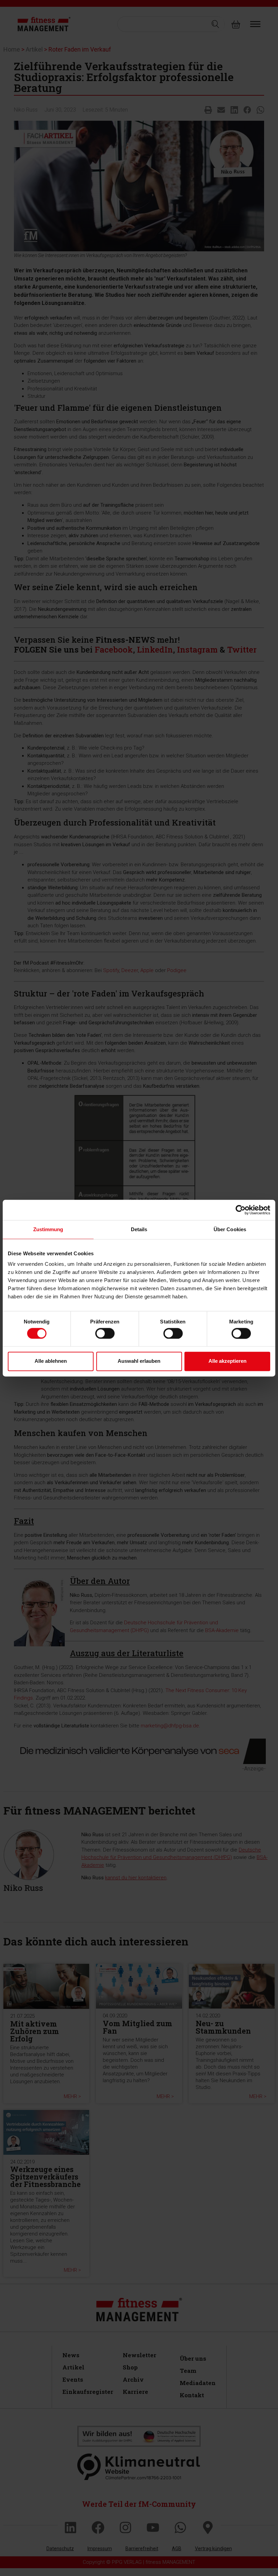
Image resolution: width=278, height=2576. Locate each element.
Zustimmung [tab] (48, 1229)
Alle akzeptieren (227, 1361)
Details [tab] (139, 1229)
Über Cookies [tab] (230, 1229)
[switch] (105, 1333)
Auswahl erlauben (139, 1361)
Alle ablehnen (51, 1361)
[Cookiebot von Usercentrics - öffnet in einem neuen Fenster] (241, 1210)
